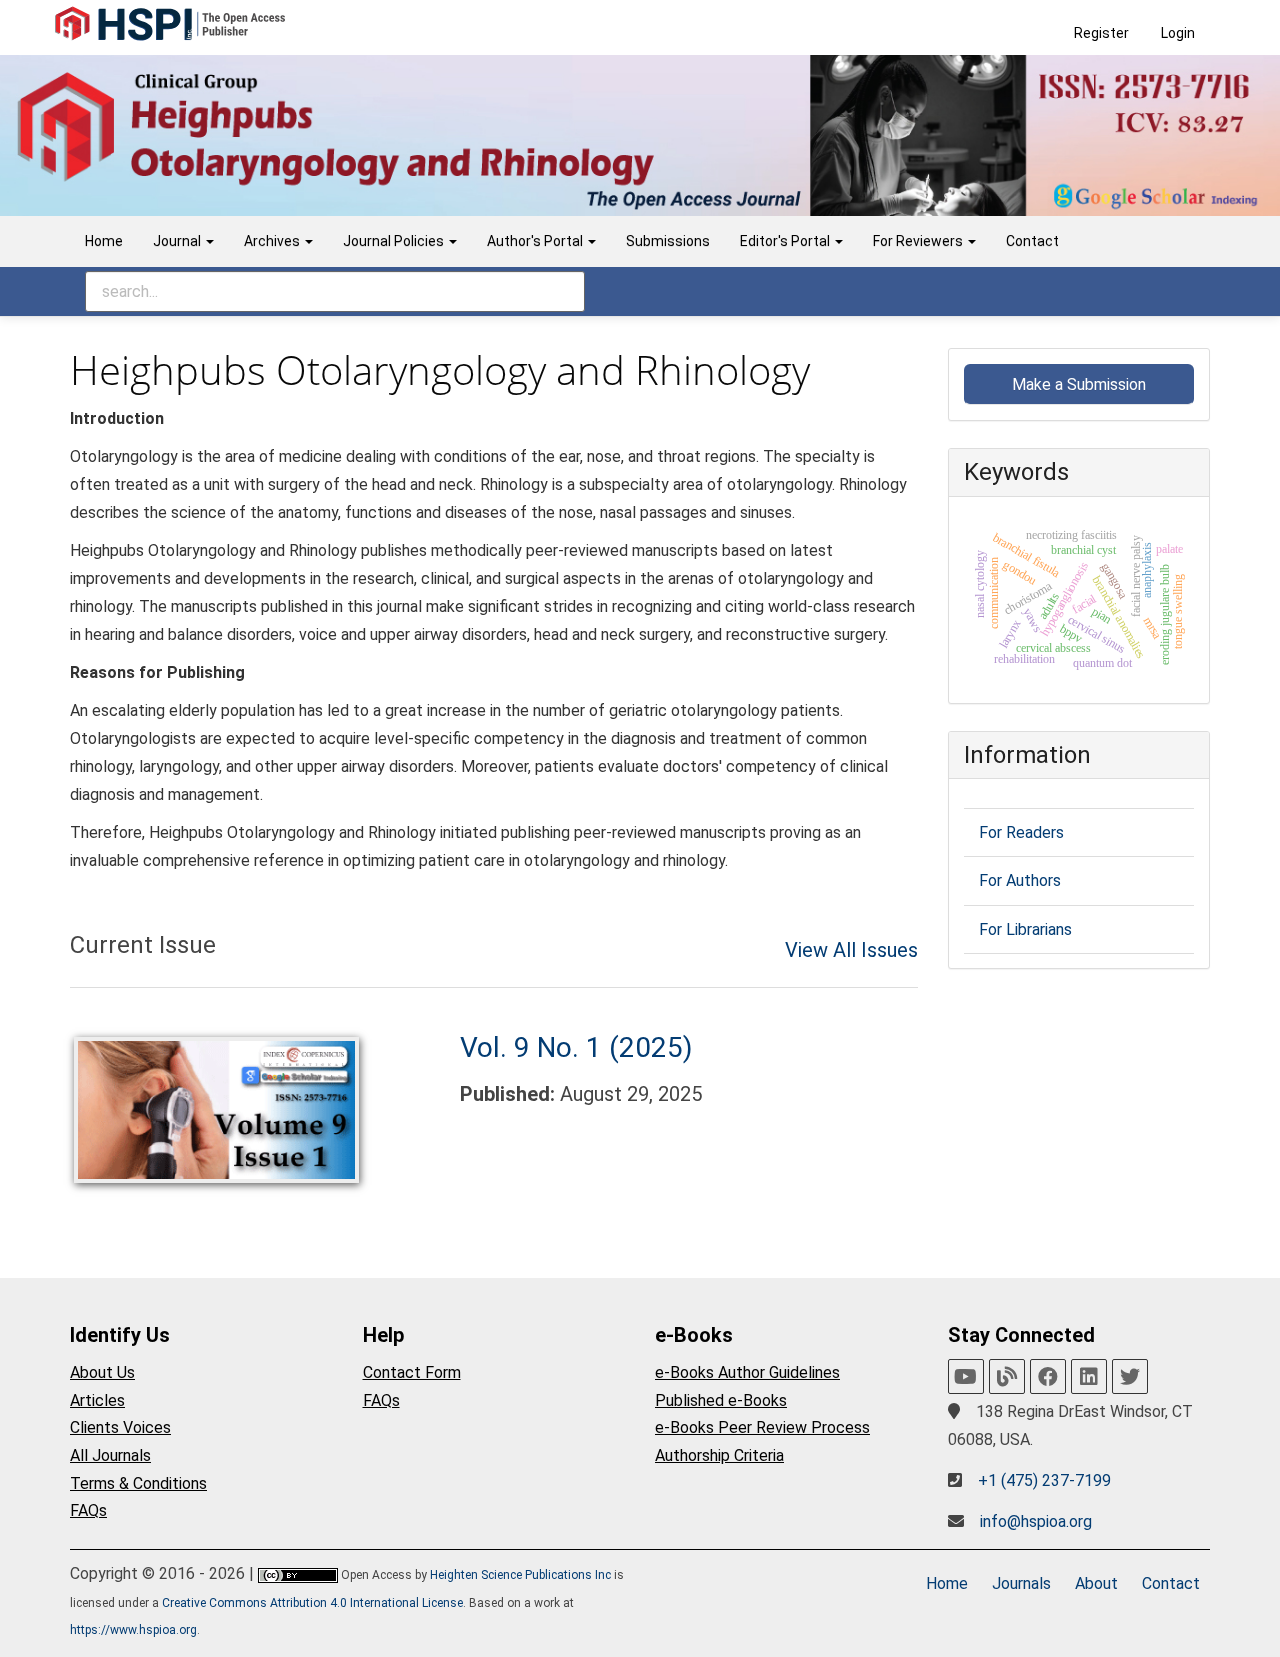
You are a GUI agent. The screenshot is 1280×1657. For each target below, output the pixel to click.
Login (1178, 33)
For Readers (1021, 832)
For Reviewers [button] (919, 241)
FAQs (88, 1510)
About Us (102, 1372)
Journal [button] (178, 241)
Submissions (668, 241)
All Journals (110, 1455)
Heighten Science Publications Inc (520, 1575)
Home (104, 241)
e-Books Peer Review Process (762, 1427)
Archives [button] (273, 241)
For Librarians (1025, 929)
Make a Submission (1079, 384)
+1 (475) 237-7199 (1044, 1480)
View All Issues (851, 950)
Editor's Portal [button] (786, 241)
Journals (1021, 1583)
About (1096, 1583)
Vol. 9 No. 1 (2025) (576, 1047)
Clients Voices (120, 1427)
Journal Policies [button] (395, 241)
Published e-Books (721, 1400)
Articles (97, 1400)
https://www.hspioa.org (133, 1630)
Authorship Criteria (719, 1455)
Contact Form (412, 1372)
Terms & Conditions (138, 1483)
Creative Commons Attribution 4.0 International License (312, 1603)
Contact (1032, 241)
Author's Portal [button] (536, 241)
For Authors (1020, 880)
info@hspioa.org (1036, 1521)
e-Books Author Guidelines (747, 1372)
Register (1101, 33)
